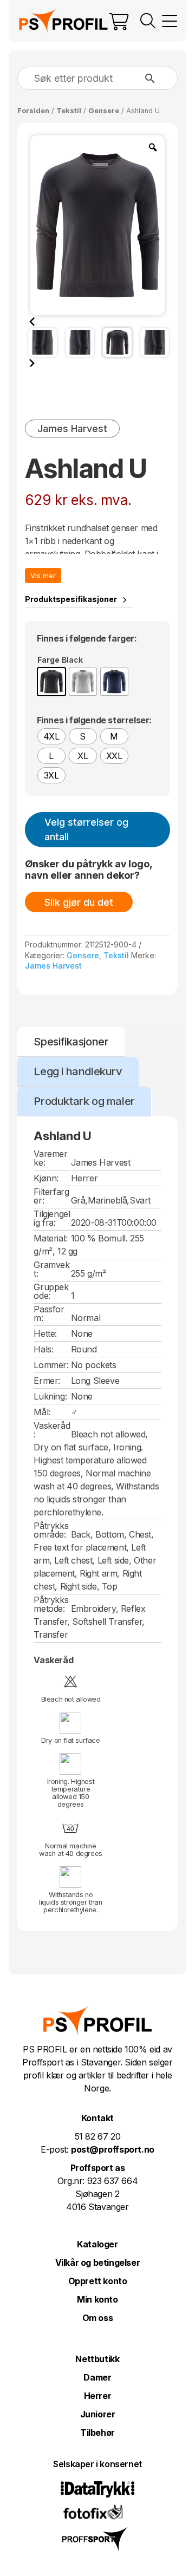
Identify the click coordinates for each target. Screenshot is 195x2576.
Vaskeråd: (52, 1430)
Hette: (45, 1333)
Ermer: (47, 1381)
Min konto (97, 2299)
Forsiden (33, 111)
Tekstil (69, 111)
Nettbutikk (97, 2359)
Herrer (98, 2396)
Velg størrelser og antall (86, 829)
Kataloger (97, 2244)
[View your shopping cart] (119, 21)
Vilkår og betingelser (98, 2263)
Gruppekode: (51, 1291)
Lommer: (51, 1365)
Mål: (42, 1412)
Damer (97, 2377)
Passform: (49, 1313)
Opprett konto (98, 2281)
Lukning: (50, 1396)
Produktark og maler (84, 1101)
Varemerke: (50, 1158)
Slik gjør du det (79, 902)
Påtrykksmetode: (51, 1604)
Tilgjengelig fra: (52, 1218)
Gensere (104, 111)
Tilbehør (97, 2433)
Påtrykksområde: (51, 1530)
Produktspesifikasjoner (71, 599)
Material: (50, 1238)
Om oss (98, 2318)
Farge (48, 660)
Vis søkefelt (148, 21)
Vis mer (43, 576)
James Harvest (53, 966)
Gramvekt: (51, 1269)
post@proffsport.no (113, 2149)
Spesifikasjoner (71, 1042)
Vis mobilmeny (170, 21)
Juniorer (98, 2414)
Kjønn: (46, 1178)
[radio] (51, 682)
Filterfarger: (51, 1196)
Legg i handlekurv (78, 1071)
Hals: (43, 1349)
